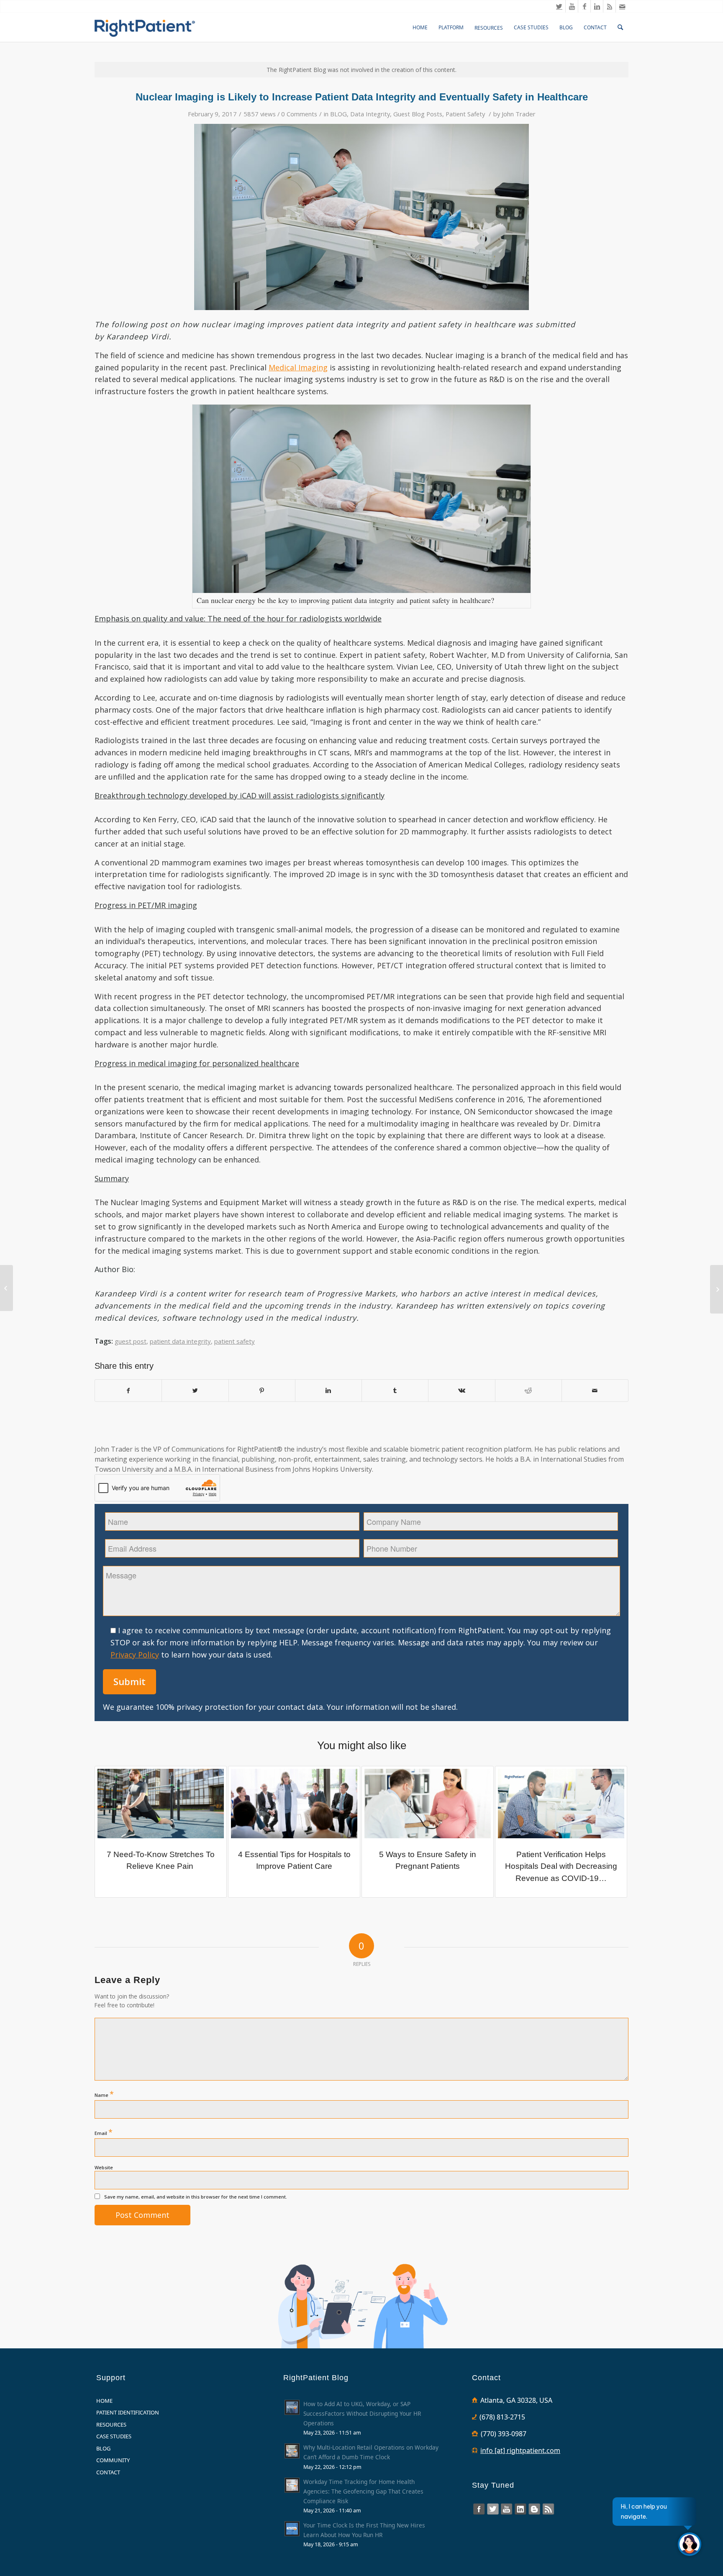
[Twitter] (559, 6)
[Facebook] (584, 6)
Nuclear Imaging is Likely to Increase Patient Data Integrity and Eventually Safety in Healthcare (362, 97)
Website (104, 2167)
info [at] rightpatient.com (520, 2450)
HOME (104, 2401)
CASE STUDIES (114, 2436)
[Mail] (622, 6)
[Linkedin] (597, 6)
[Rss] (609, 6)
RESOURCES (111, 2425)
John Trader (519, 114)
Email (104, 2132)
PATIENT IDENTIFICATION (128, 2412)
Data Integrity (370, 114)
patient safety (235, 1341)
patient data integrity (180, 1341)
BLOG (338, 114)
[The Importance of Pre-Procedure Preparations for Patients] (717, 1289)
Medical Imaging (298, 367)
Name (104, 2094)
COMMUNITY (113, 2460)
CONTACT (108, 2472)
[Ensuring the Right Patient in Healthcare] (6, 1288)
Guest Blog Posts (418, 114)
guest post (131, 1341)
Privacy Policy (135, 1655)
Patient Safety (465, 114)
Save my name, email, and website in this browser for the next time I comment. (196, 2197)
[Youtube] (572, 6)
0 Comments (299, 114)
